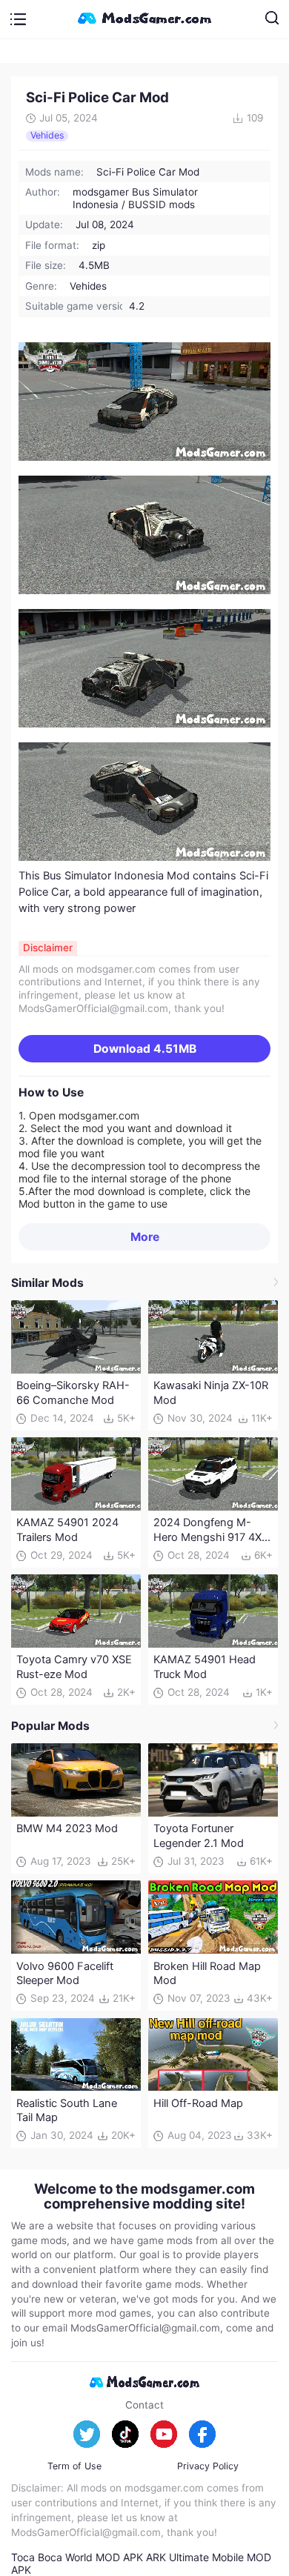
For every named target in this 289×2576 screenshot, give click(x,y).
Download (145, 1049)
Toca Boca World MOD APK (77, 2557)
